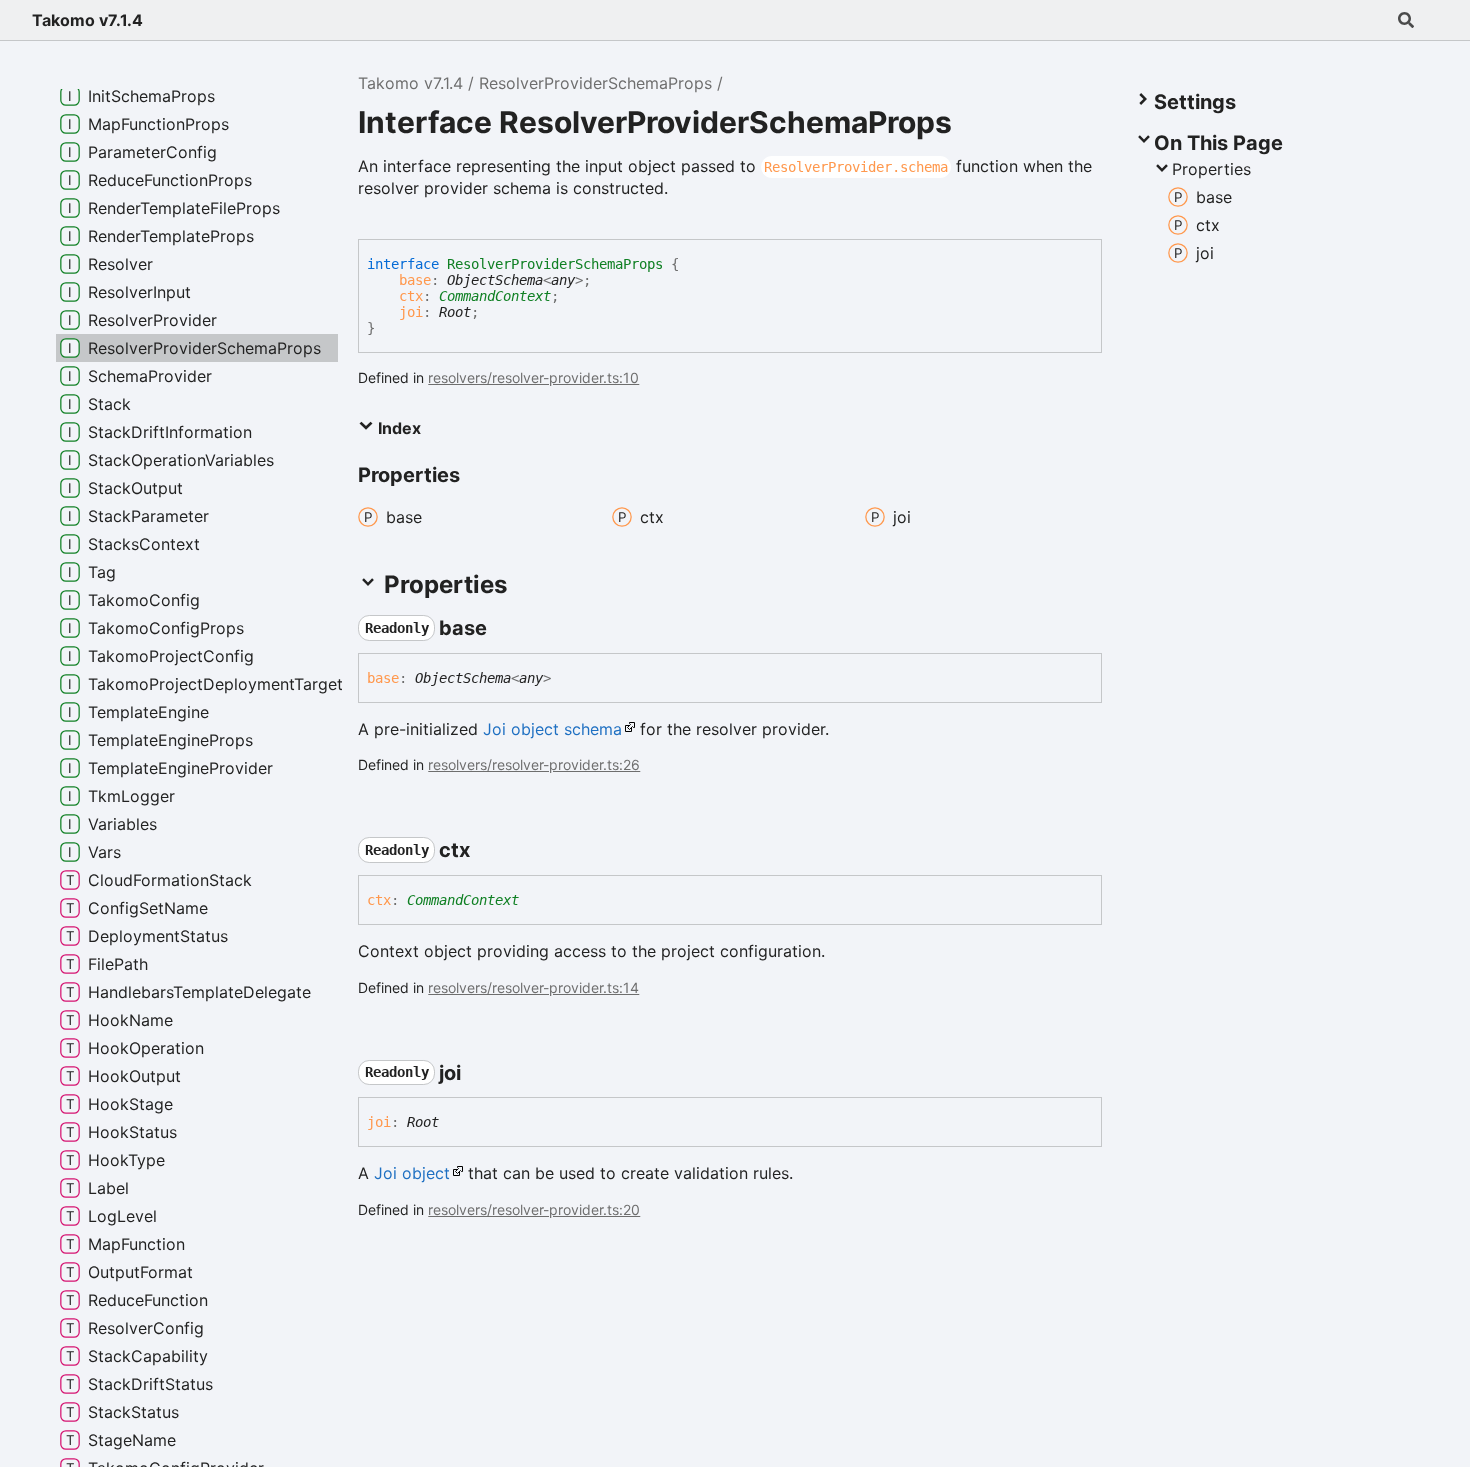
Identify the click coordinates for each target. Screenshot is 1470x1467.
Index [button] (397, 428)
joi (411, 312)
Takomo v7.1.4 (87, 20)
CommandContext (495, 296)
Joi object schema (552, 729)
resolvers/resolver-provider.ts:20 (534, 1209)
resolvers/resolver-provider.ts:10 (533, 377)
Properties (1211, 169)
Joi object (412, 1173)
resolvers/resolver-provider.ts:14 (533, 987)
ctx (411, 296)
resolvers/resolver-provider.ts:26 (534, 764)
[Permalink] (505, 628)
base (415, 280)
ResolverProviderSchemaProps (595, 83)
